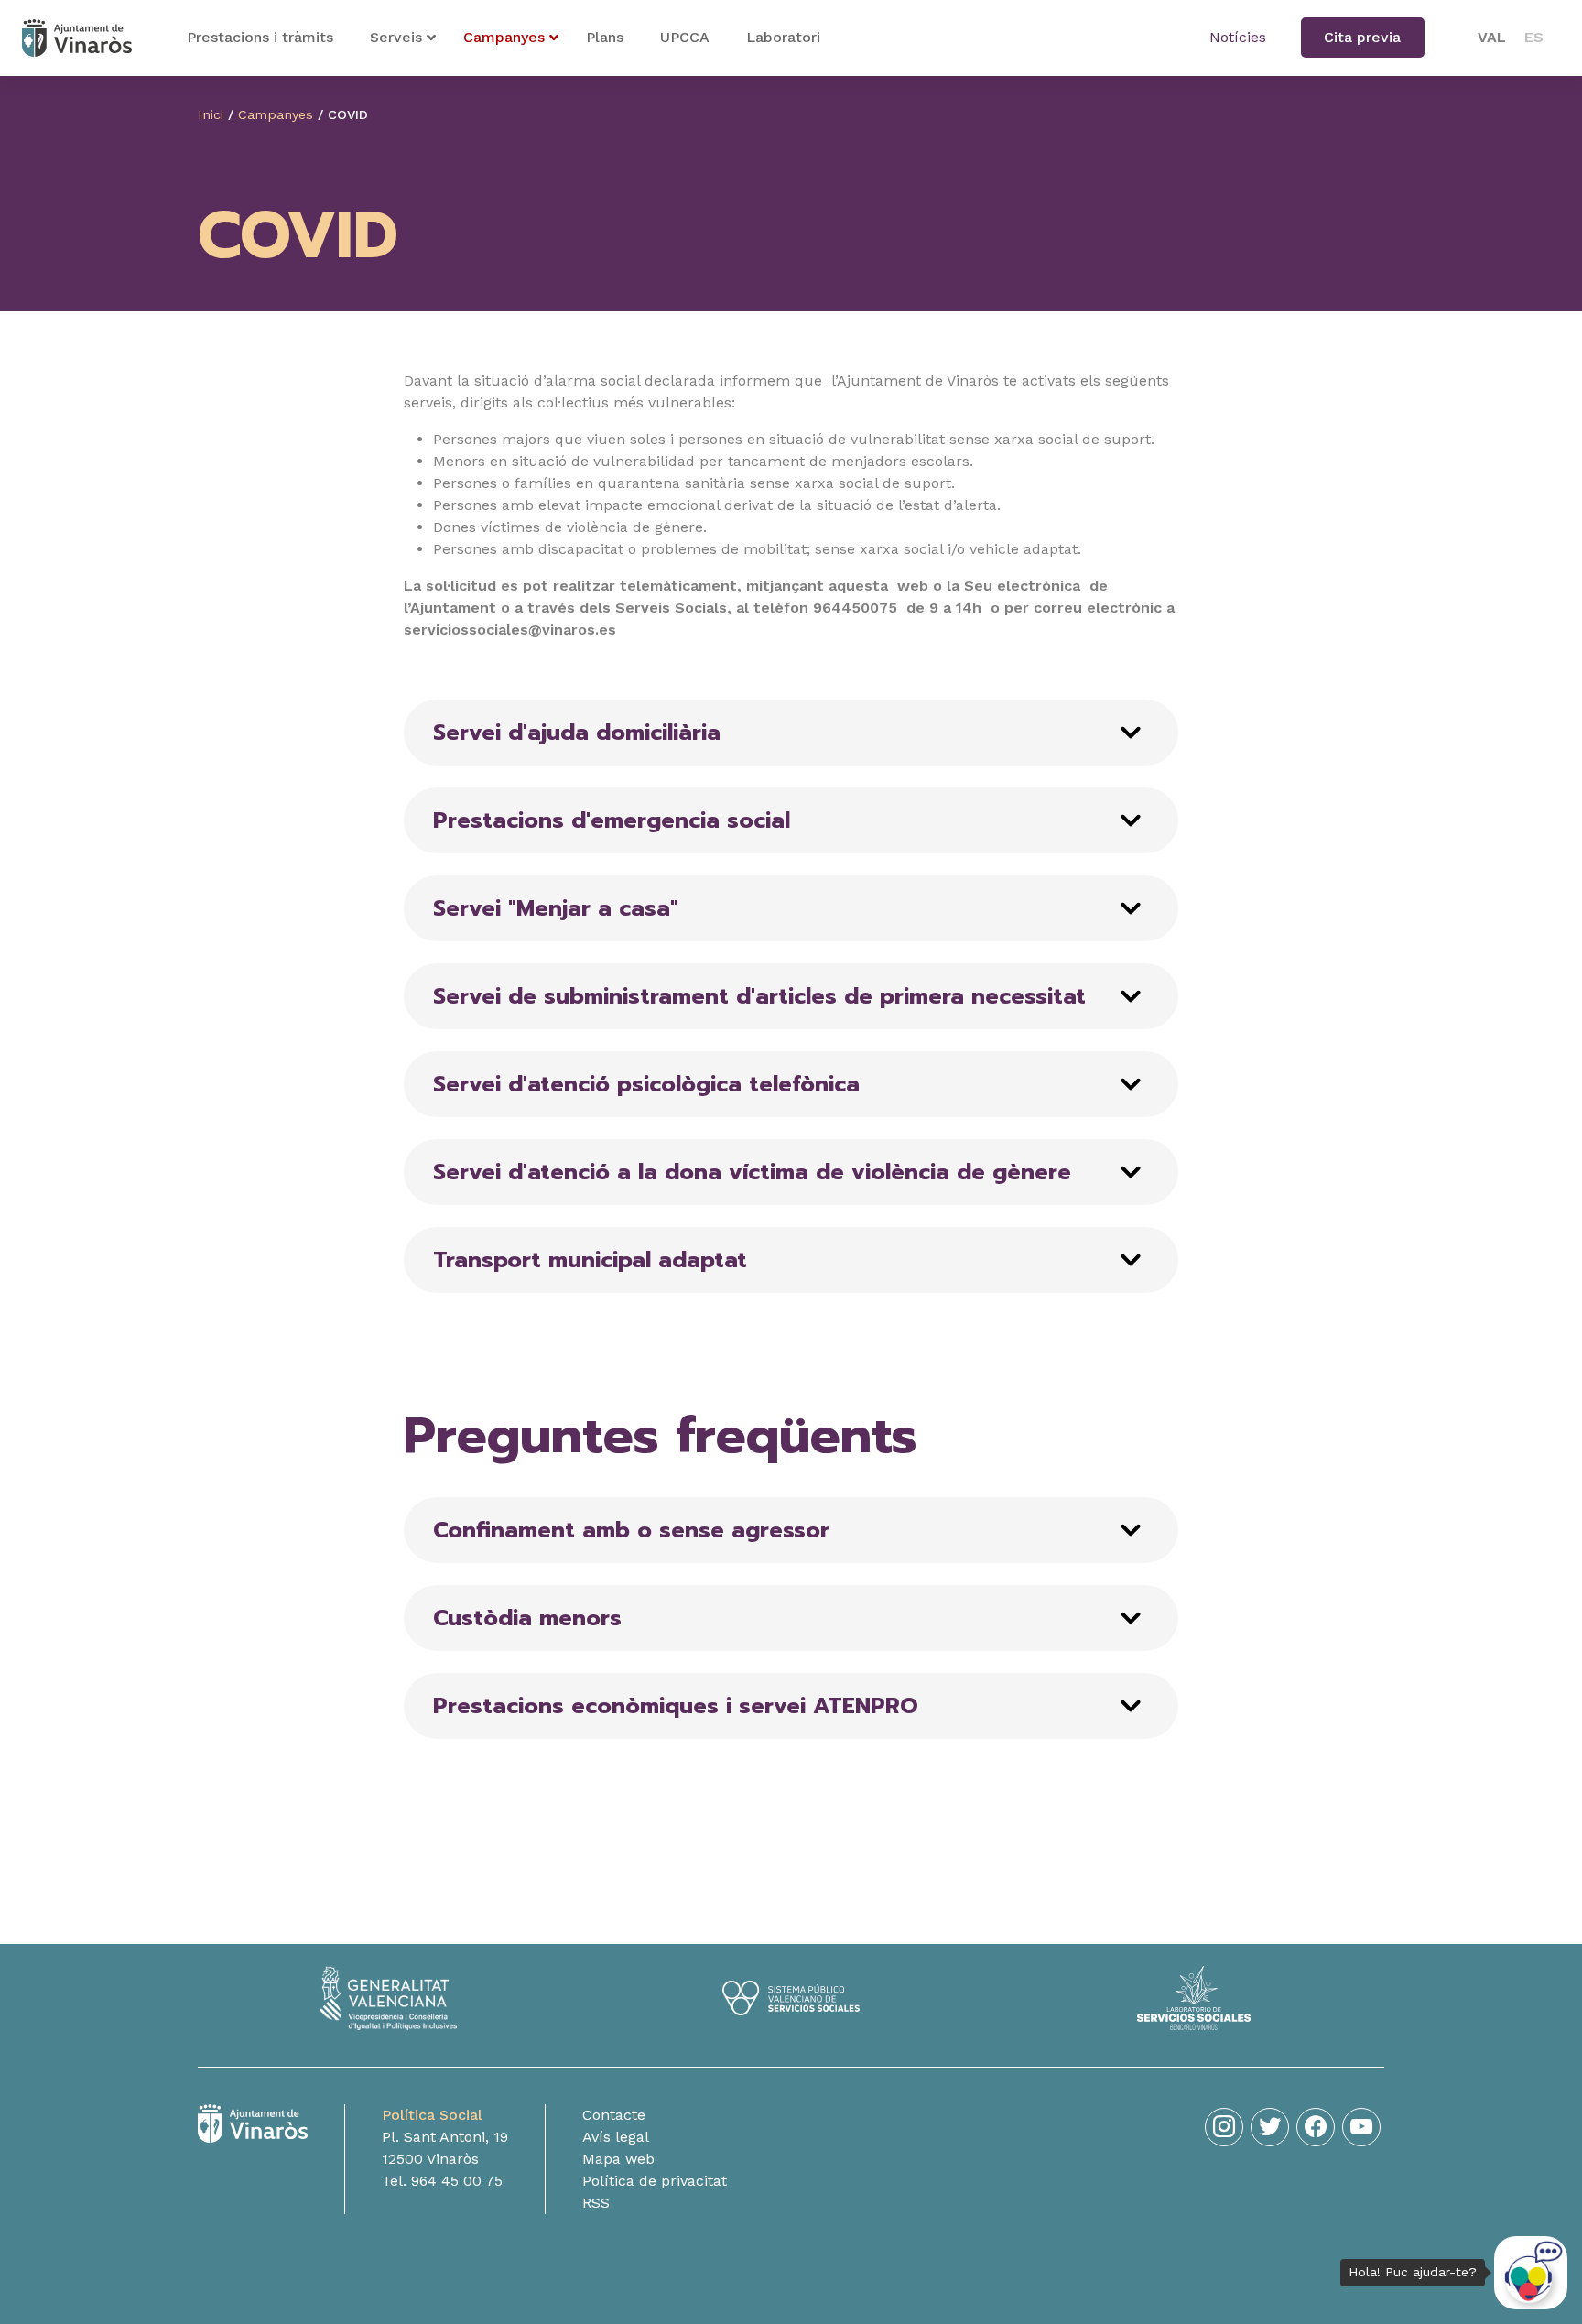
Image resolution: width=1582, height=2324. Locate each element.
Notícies (1238, 37)
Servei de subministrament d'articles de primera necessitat (759, 996)
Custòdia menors (527, 1618)
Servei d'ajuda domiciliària (577, 733)
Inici (211, 114)
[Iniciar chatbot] (1531, 2273)
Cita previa (1362, 37)
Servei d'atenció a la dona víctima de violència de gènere (752, 1172)
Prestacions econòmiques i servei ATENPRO (676, 1706)
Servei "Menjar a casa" (556, 908)
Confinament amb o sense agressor (631, 1530)
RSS (596, 2203)
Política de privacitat (655, 2181)
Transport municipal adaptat (590, 1260)
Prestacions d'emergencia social (612, 820)
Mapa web (618, 2159)
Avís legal (616, 2137)
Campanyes (276, 114)
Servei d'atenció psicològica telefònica (646, 1084)
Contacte (614, 2115)
